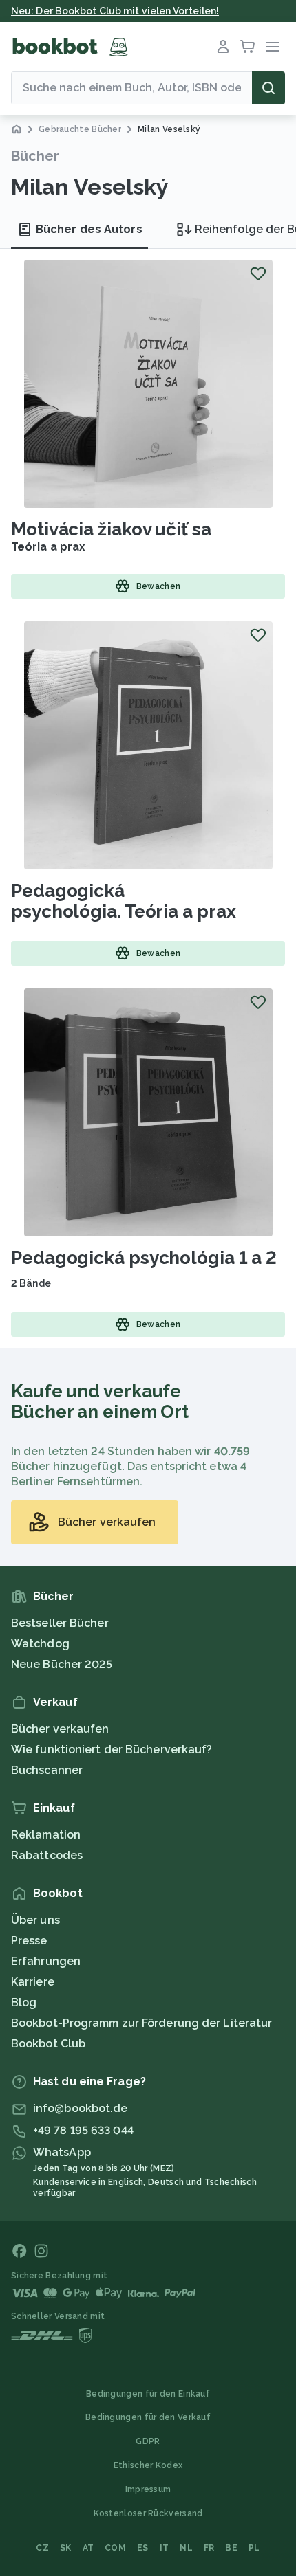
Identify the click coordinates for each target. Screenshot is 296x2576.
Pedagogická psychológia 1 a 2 (144, 1258)
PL (254, 2548)
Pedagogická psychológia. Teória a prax (123, 901)
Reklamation (46, 1835)
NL (186, 2548)
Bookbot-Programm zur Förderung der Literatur (141, 2023)
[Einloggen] (223, 47)
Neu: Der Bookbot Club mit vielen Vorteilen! (115, 11)
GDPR (148, 2441)
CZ (42, 2548)
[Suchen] (268, 88)
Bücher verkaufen (60, 1729)
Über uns (35, 1920)
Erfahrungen (46, 1961)
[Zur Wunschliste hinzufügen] (258, 274)
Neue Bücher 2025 (62, 1664)
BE (231, 2548)
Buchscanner (47, 1770)
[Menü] (273, 47)
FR (209, 2548)
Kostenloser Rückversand (148, 2513)
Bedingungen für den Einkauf (148, 2394)
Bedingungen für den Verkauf (148, 2417)
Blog (24, 2002)
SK (66, 2548)
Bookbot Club (48, 2044)
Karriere (33, 1982)
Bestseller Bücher (60, 1623)
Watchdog (40, 1644)
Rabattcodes (47, 1855)
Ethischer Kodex (148, 2465)
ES (143, 2548)
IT (165, 2548)
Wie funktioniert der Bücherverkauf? (112, 1750)
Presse (29, 1941)
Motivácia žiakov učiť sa (111, 529)
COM (115, 2548)
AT (88, 2548)
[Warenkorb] (248, 47)
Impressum (148, 2489)
